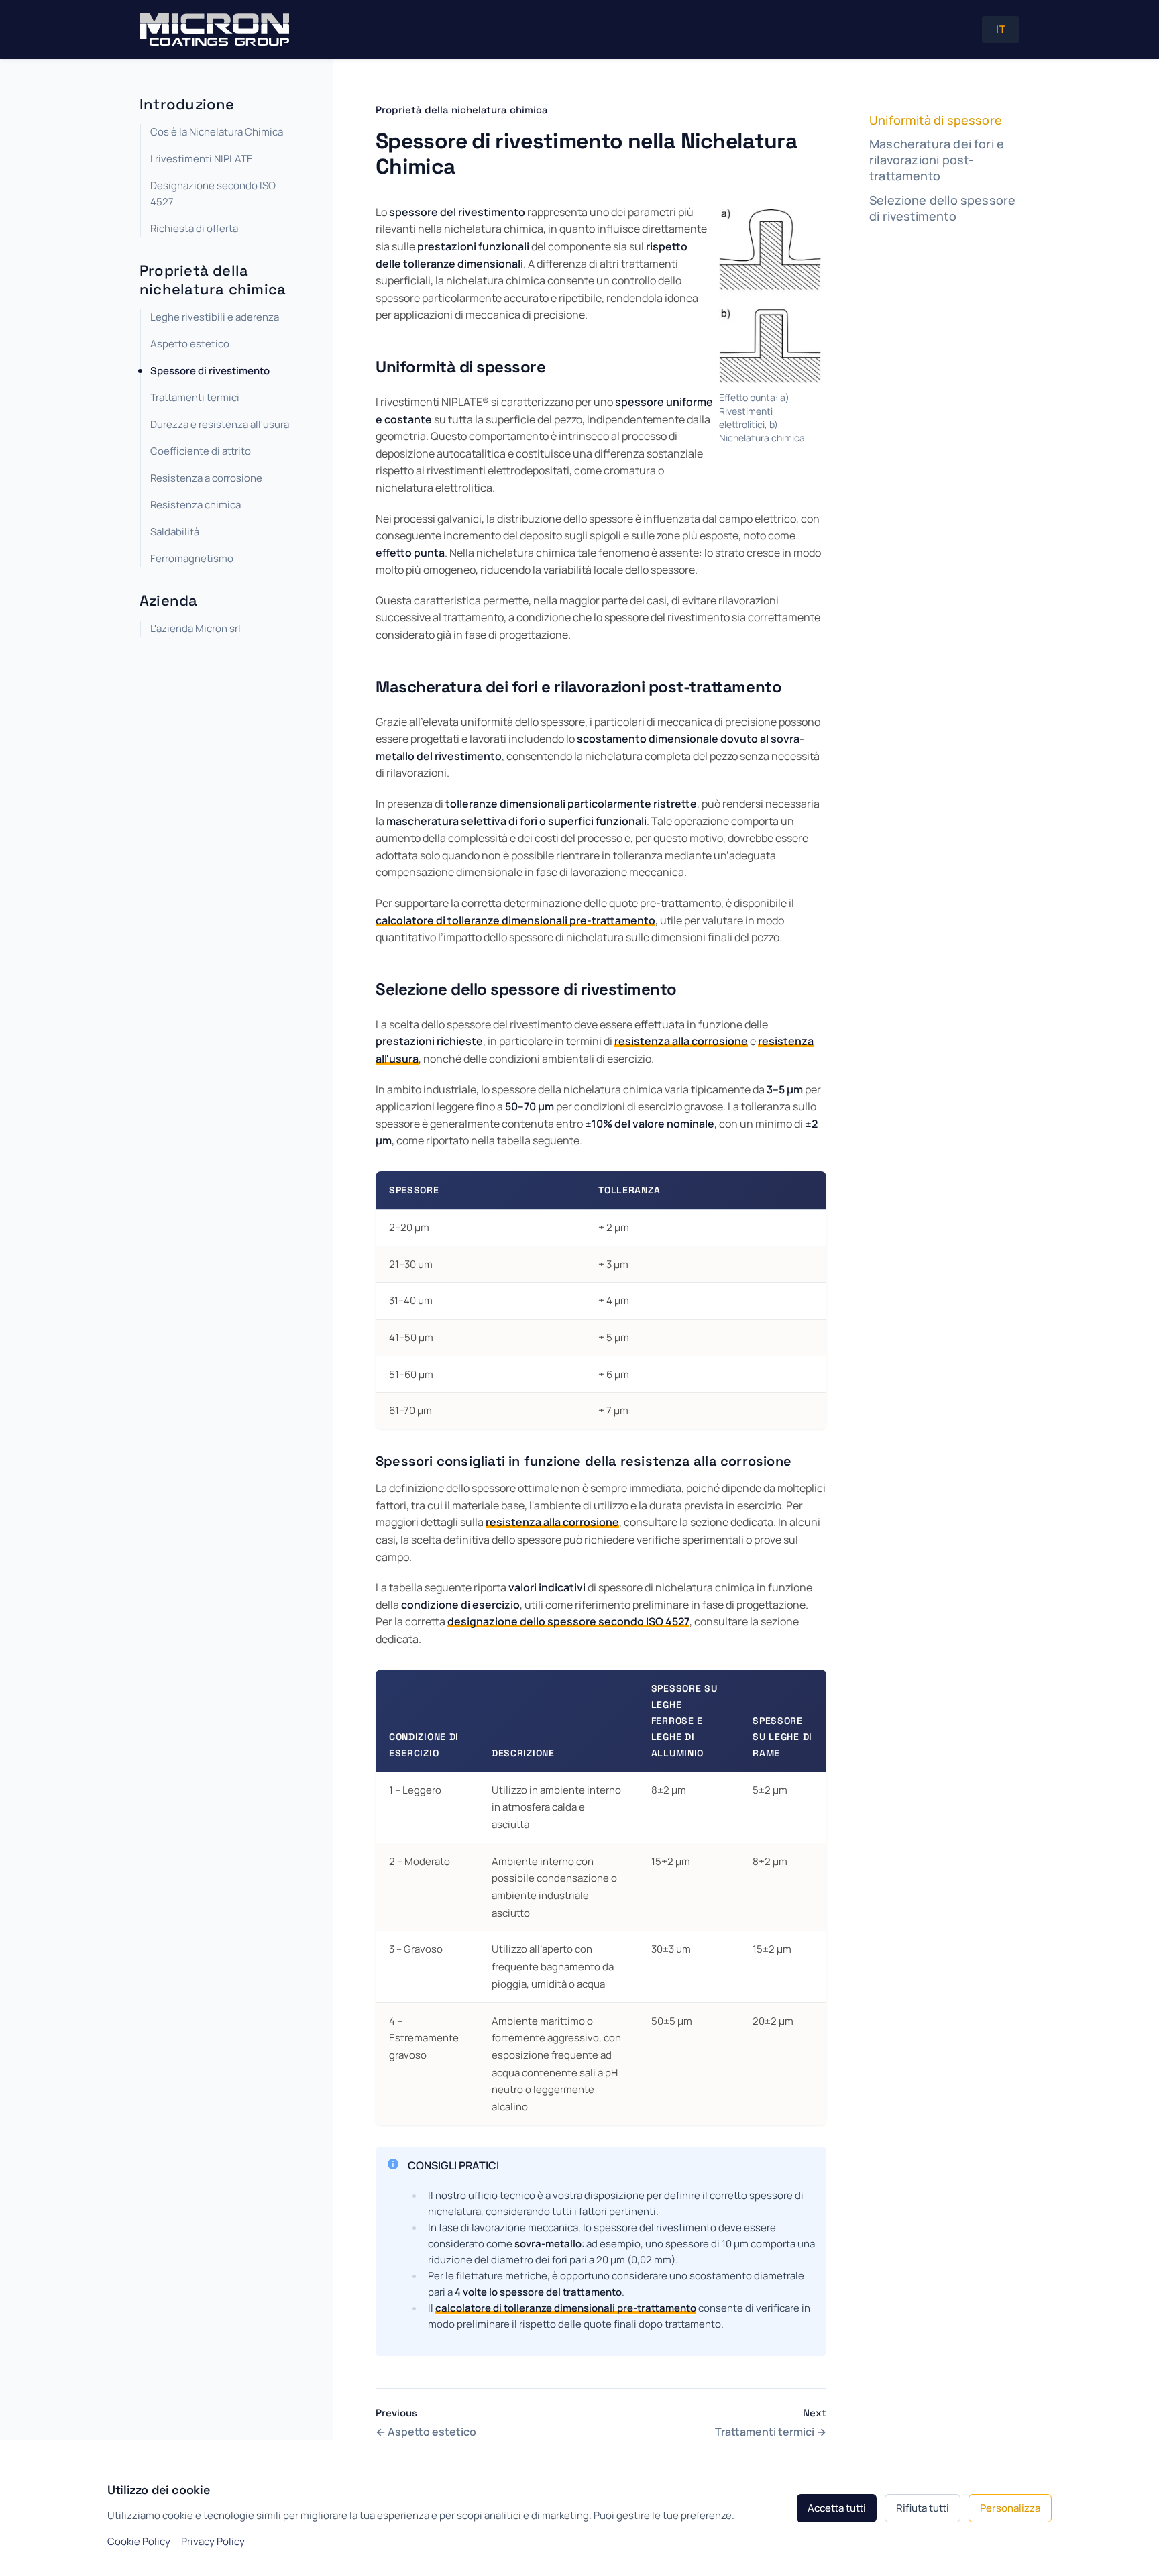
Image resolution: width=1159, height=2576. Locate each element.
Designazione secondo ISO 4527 (213, 194)
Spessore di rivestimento (210, 371)
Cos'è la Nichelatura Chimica (217, 132)
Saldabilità (175, 532)
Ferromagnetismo (192, 558)
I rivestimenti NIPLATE (202, 159)
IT (1001, 29)
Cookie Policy (139, 2541)
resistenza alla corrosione (681, 1041)
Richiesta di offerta (194, 228)
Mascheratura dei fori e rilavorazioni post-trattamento (937, 161)
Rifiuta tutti (923, 2508)
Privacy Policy (213, 2541)
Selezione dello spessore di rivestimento (942, 208)
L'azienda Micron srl (196, 629)
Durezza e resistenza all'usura (220, 424)
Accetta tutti (837, 2508)
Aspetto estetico (190, 344)
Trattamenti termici (195, 397)
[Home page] (214, 30)
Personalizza (1010, 2508)
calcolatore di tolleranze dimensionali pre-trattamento (515, 920)
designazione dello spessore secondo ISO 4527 (568, 1621)
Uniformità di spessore (936, 120)
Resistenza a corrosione (206, 478)
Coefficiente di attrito (201, 451)
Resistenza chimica (196, 505)
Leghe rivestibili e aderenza (215, 317)
